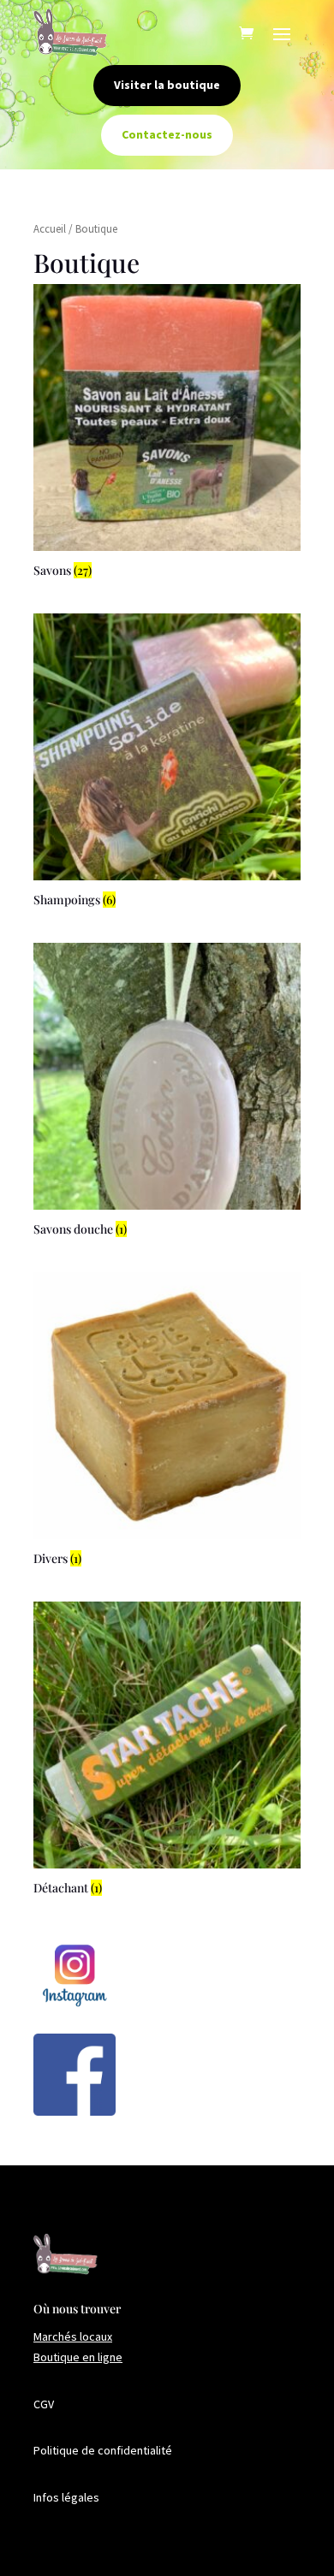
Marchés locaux (73, 2336)
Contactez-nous (167, 134)
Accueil (50, 229)
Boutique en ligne (78, 2357)
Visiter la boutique (167, 85)
